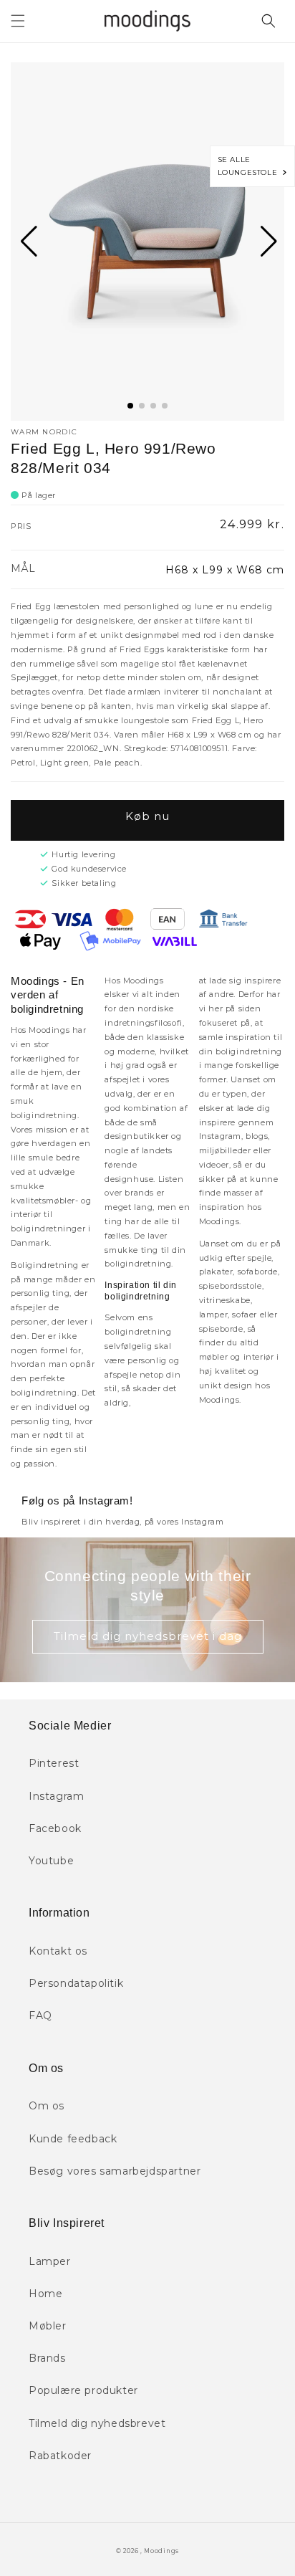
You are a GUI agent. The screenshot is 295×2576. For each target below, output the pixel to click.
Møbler (48, 2326)
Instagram (56, 1796)
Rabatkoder (60, 2456)
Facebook (55, 1828)
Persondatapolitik (76, 1983)
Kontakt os (58, 1951)
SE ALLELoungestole (250, 166)
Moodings (161, 2551)
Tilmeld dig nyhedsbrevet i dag (148, 1636)
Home (45, 2294)
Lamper (50, 2261)
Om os (47, 2106)
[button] (18, 21)
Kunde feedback (73, 2139)
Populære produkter (83, 2390)
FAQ (40, 2016)
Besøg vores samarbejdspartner (115, 2171)
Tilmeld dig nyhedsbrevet (97, 2423)
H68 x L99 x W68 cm (225, 570)
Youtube (51, 1861)
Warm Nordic (44, 432)
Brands (47, 2358)
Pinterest (54, 1763)
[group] (147, 242)
